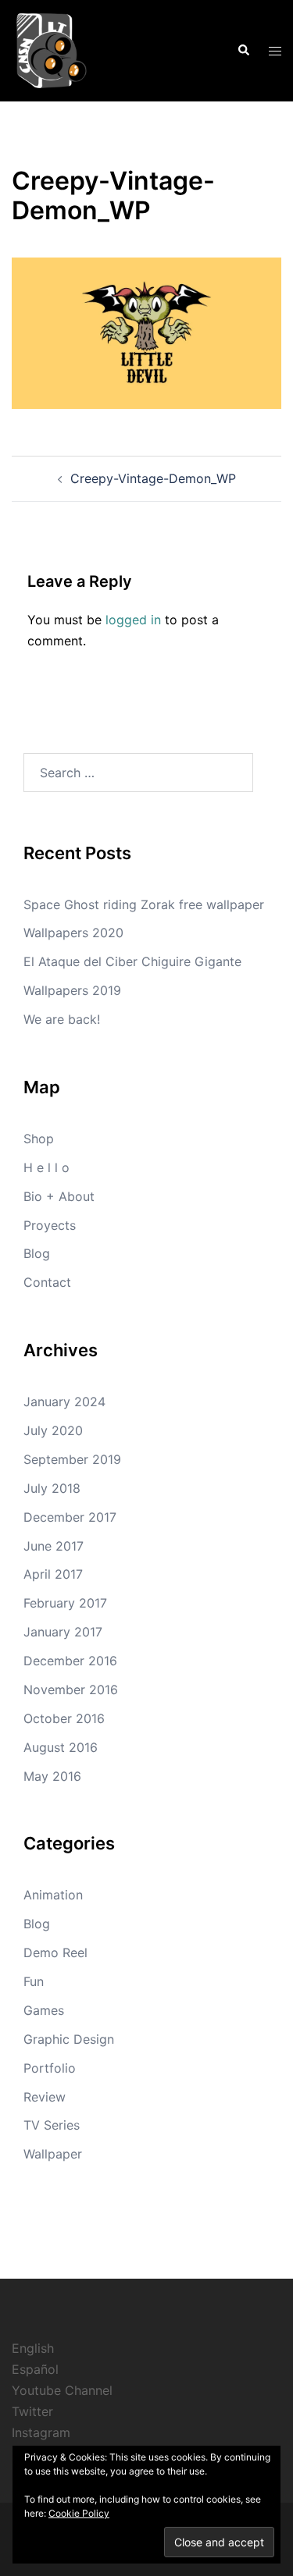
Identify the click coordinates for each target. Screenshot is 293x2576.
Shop (39, 1139)
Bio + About (59, 1196)
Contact (47, 1282)
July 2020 (53, 1430)
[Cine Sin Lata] (51, 49)
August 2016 (61, 1747)
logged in (133, 620)
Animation (53, 1895)
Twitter (32, 2411)
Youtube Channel (62, 2390)
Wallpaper (53, 2154)
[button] (243, 51)
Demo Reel (55, 1952)
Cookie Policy (79, 2513)
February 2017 (65, 1603)
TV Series (52, 2125)
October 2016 (64, 1718)
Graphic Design (69, 2039)
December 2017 (70, 1517)
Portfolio (50, 2068)
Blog (37, 1253)
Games (44, 2010)
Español (35, 2369)
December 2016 (70, 1661)
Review (45, 2097)
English (33, 2348)
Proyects (50, 1225)
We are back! (62, 1019)
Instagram (41, 2432)
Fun (34, 1981)
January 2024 (64, 1402)
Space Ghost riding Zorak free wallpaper (144, 904)
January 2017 (63, 1632)
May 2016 (52, 1776)
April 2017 (53, 1574)
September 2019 (72, 1459)
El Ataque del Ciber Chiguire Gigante (132, 961)
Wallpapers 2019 (72, 990)
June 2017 (54, 1546)
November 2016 (71, 1690)
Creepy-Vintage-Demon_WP (153, 478)
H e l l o (46, 1167)
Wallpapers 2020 (73, 933)
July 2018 (52, 1488)
